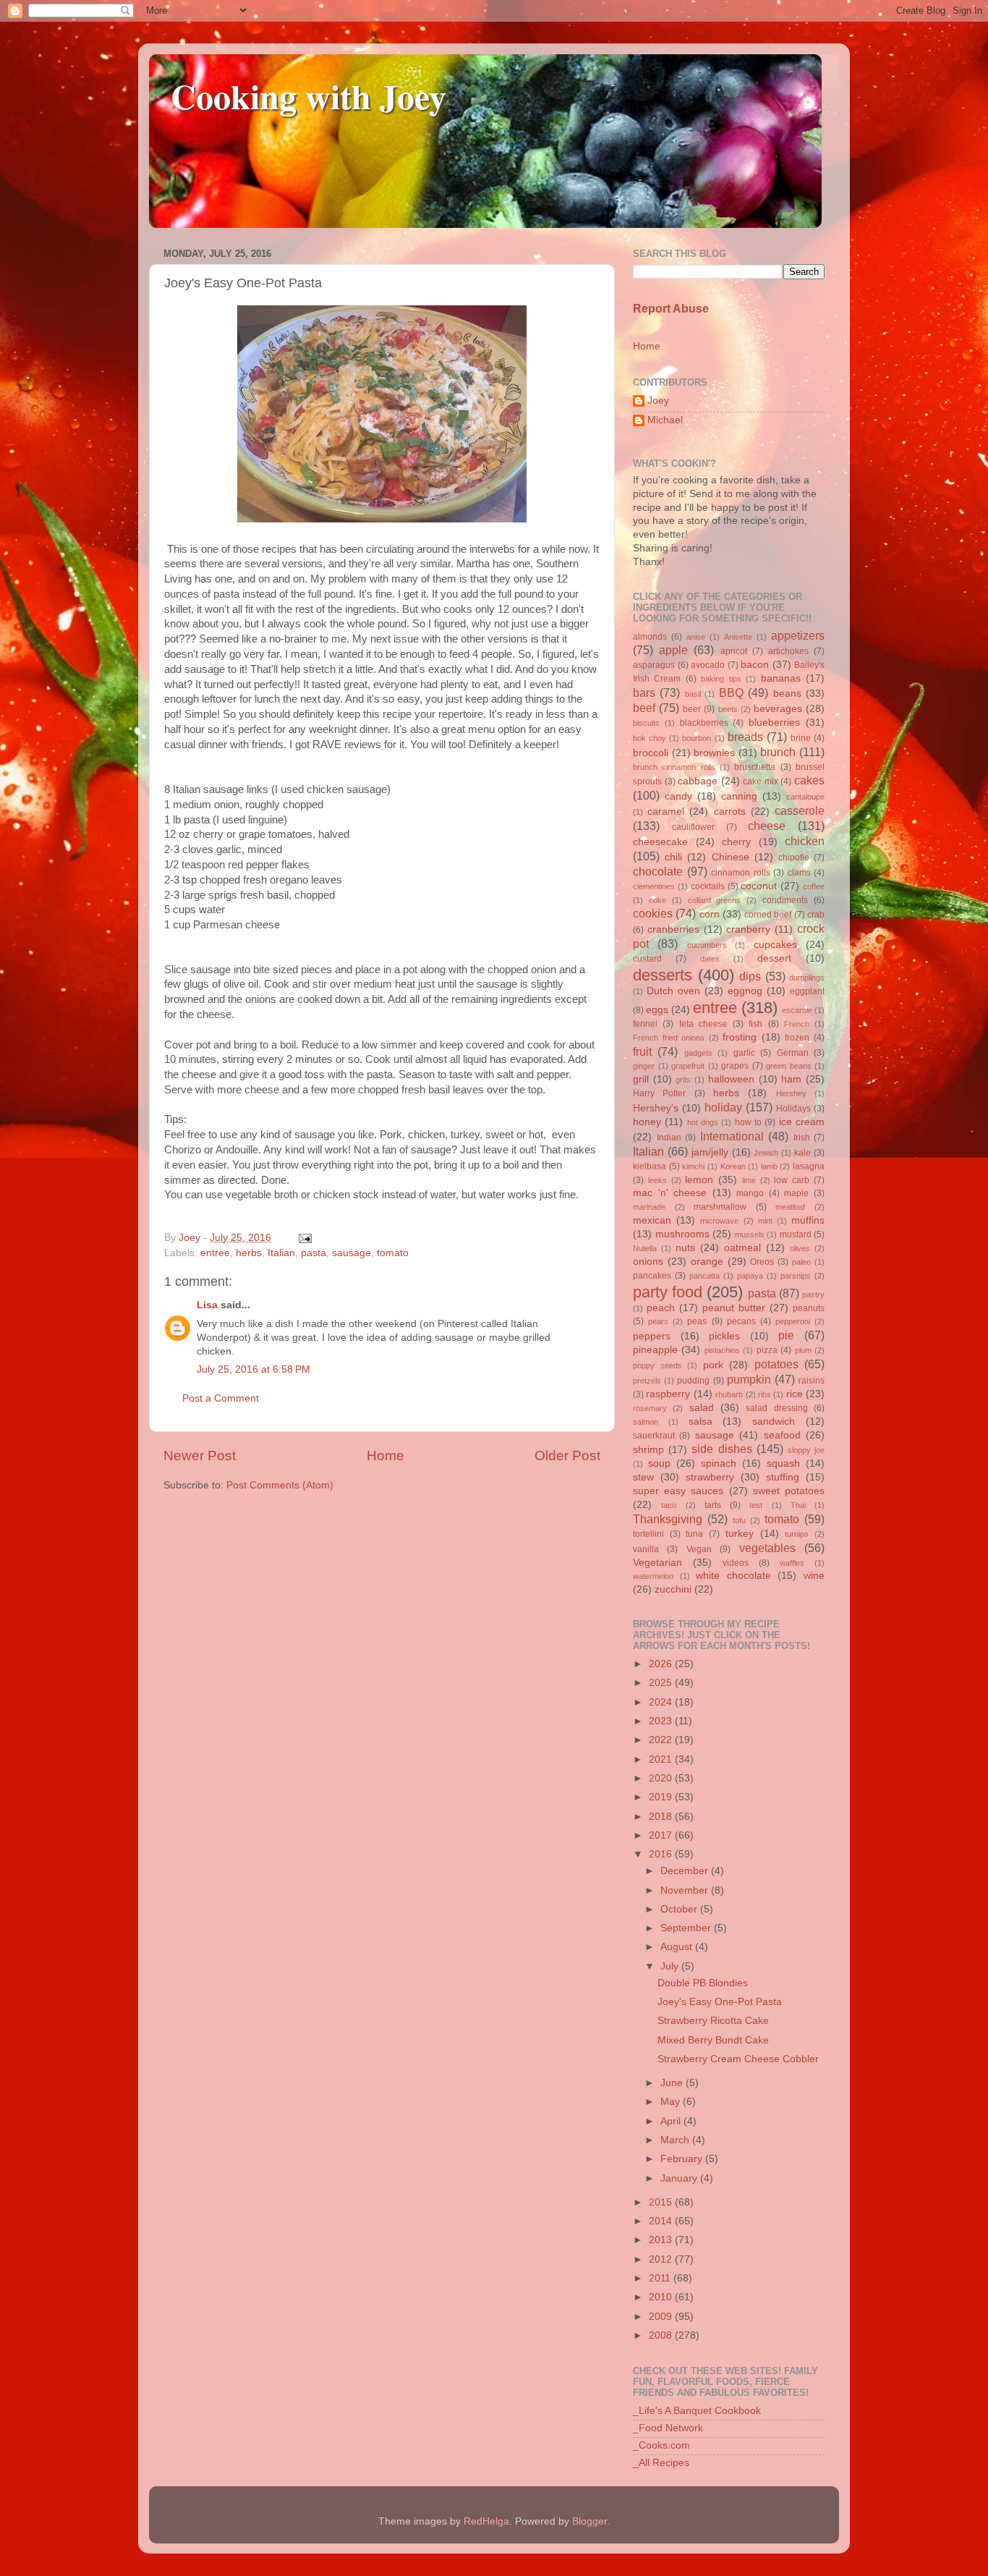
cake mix (761, 781)
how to (748, 1122)
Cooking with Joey (308, 96)
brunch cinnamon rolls (674, 767)
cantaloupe (805, 797)
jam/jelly (710, 1152)
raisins (812, 1381)
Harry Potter (659, 1093)
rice (795, 1394)
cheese (767, 826)
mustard (796, 1234)
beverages (778, 709)
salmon (646, 1422)
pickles (724, 1336)
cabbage (698, 781)
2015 (662, 2202)
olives (800, 1248)
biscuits (646, 723)
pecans (741, 1321)
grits (683, 1080)
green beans (789, 1066)
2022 (662, 1740)
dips (750, 976)
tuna (694, 1534)
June (673, 2083)
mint (765, 1221)
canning (739, 796)
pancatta (704, 1276)
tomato (393, 1253)
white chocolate (733, 1576)
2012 (662, 2259)
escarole (797, 1010)
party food (668, 1292)
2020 (662, 1778)
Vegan (699, 1549)
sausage (352, 1253)
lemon (699, 1180)
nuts (685, 1248)
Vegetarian (657, 1563)
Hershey (791, 1093)
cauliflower (693, 827)
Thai (798, 1505)
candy (678, 796)
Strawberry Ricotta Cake (713, 2021)
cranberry (748, 929)
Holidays (793, 1109)
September (687, 1928)
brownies (714, 753)
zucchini (673, 1589)
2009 (662, 2317)
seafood (782, 1435)
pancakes (652, 1276)
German (793, 1053)
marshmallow (720, 1207)
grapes (735, 1066)
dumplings (807, 978)
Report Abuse (671, 309)
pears (658, 1321)
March (676, 2140)
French (797, 1024)
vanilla (646, 1549)
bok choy (650, 738)
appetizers (798, 635)
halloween (731, 1079)
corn (710, 914)
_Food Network (668, 2428)
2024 (662, 1702)
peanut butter (734, 1308)
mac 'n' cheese (670, 1193)
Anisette (738, 637)
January (680, 2178)
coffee (814, 886)
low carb (792, 1180)
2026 (662, 1664)
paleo (801, 1262)
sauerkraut (654, 1436)
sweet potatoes (789, 1491)
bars (644, 692)
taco (669, 1505)
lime (749, 1180)
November (686, 1890)
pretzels (647, 1381)
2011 (661, 2278)
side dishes (721, 1449)
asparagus (654, 665)
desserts (663, 975)
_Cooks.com (661, 2445)
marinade (649, 1207)
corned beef (768, 915)
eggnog (745, 991)
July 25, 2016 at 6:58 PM (254, 1369)
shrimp (648, 1450)
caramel (666, 812)
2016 (662, 1854)
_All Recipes (661, 2463)
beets (728, 709)
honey (647, 1122)
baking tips (721, 679)
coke (657, 900)
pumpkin (749, 1379)
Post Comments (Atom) (280, 1485)
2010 (662, 2297)
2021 (662, 1759)
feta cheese (703, 1024)
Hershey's (656, 1108)
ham (791, 1079)
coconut (759, 886)
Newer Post (200, 1456)
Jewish (766, 1153)
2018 (662, 1817)
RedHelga (486, 2521)
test (756, 1505)
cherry (736, 842)
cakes (809, 780)
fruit (642, 1051)
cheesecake (660, 842)
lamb (769, 1166)
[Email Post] (303, 1238)
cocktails (708, 886)
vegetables (767, 1548)
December (686, 1871)
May (672, 2102)
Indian (669, 1137)
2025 (662, 1683)
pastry (813, 1295)
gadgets (698, 1053)
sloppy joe (806, 1450)
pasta (314, 1253)
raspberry (668, 1394)
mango (750, 1193)
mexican (652, 1220)
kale (802, 1153)
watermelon (653, 1576)
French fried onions (669, 1038)
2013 (662, 2240)
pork (713, 1365)
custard (647, 959)
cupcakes (775, 945)
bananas (781, 678)
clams (799, 873)
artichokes (788, 651)
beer (692, 709)
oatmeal (742, 1248)
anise (696, 637)
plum (803, 1350)
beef (644, 708)
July (671, 1966)
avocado (708, 665)
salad (702, 1408)
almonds (650, 637)
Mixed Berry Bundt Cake (713, 2040)
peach (661, 1308)
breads (745, 737)
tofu (739, 1520)
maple (796, 1193)
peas (697, 1321)
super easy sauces (678, 1491)
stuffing (783, 1477)
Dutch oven (673, 991)
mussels (750, 1234)
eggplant (807, 991)
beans (787, 694)
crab (816, 915)
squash (783, 1463)
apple (673, 650)
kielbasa (650, 1166)
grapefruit (688, 1066)
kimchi (693, 1166)
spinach (719, 1463)
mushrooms (682, 1234)
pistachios (722, 1350)
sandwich (774, 1422)
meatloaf (790, 1207)
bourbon (697, 738)
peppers (652, 1336)
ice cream (802, 1122)
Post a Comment (221, 1398)
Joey (658, 401)
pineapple (655, 1350)
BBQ (731, 692)
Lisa (207, 1305)
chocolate (658, 871)
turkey (740, 1534)
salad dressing (776, 1408)
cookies (653, 913)
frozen (797, 1038)
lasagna (809, 1166)
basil (693, 694)
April (672, 2121)
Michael (665, 420)
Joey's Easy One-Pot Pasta (720, 2002)
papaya (750, 1276)
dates (710, 959)
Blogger (589, 2521)
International (732, 1136)
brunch (778, 752)
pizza (767, 1350)
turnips (797, 1534)
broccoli (651, 753)
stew (643, 1477)
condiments (785, 900)
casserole (800, 810)
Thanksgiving (668, 1519)
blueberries (774, 723)
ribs (765, 1394)
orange (707, 1262)
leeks (657, 1180)
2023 (662, 1721)
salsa (700, 1422)
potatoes (776, 1364)
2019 (662, 1797)
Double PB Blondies (703, 1983)
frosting (740, 1037)
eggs (657, 1010)
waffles (792, 1563)
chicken (805, 841)
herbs (249, 1253)
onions (648, 1262)
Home (386, 1456)
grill (641, 1079)
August (678, 1947)
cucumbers (707, 945)
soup (659, 1463)
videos (736, 1563)
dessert (774, 958)
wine (814, 1576)
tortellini (648, 1534)
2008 (662, 2335)
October (680, 1909)
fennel (645, 1024)
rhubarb (729, 1394)
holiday (723, 1107)
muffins (808, 1220)
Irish (802, 1137)
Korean (733, 1166)
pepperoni (793, 1321)
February (683, 2159)
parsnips (796, 1276)
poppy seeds (657, 1365)
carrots (730, 812)
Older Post (567, 1456)
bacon (755, 665)
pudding (693, 1381)
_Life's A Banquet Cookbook (697, 2411)
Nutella (645, 1248)
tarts (713, 1505)
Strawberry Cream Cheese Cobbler (738, 2059)
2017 (662, 1835)
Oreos (762, 1262)
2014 (662, 2221)
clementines (654, 886)
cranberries (673, 929)
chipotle (794, 857)
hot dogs (703, 1122)
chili (673, 857)
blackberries (704, 723)
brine (801, 738)
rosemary (650, 1408)
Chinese (731, 857)
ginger (644, 1066)
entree (215, 1253)
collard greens (715, 900)
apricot (734, 651)
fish (755, 1024)
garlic (744, 1053)
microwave (719, 1221)
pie (786, 1335)
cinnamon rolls (741, 873)
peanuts (809, 1308)
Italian (281, 1253)
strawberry (710, 1477)
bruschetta (755, 767)
